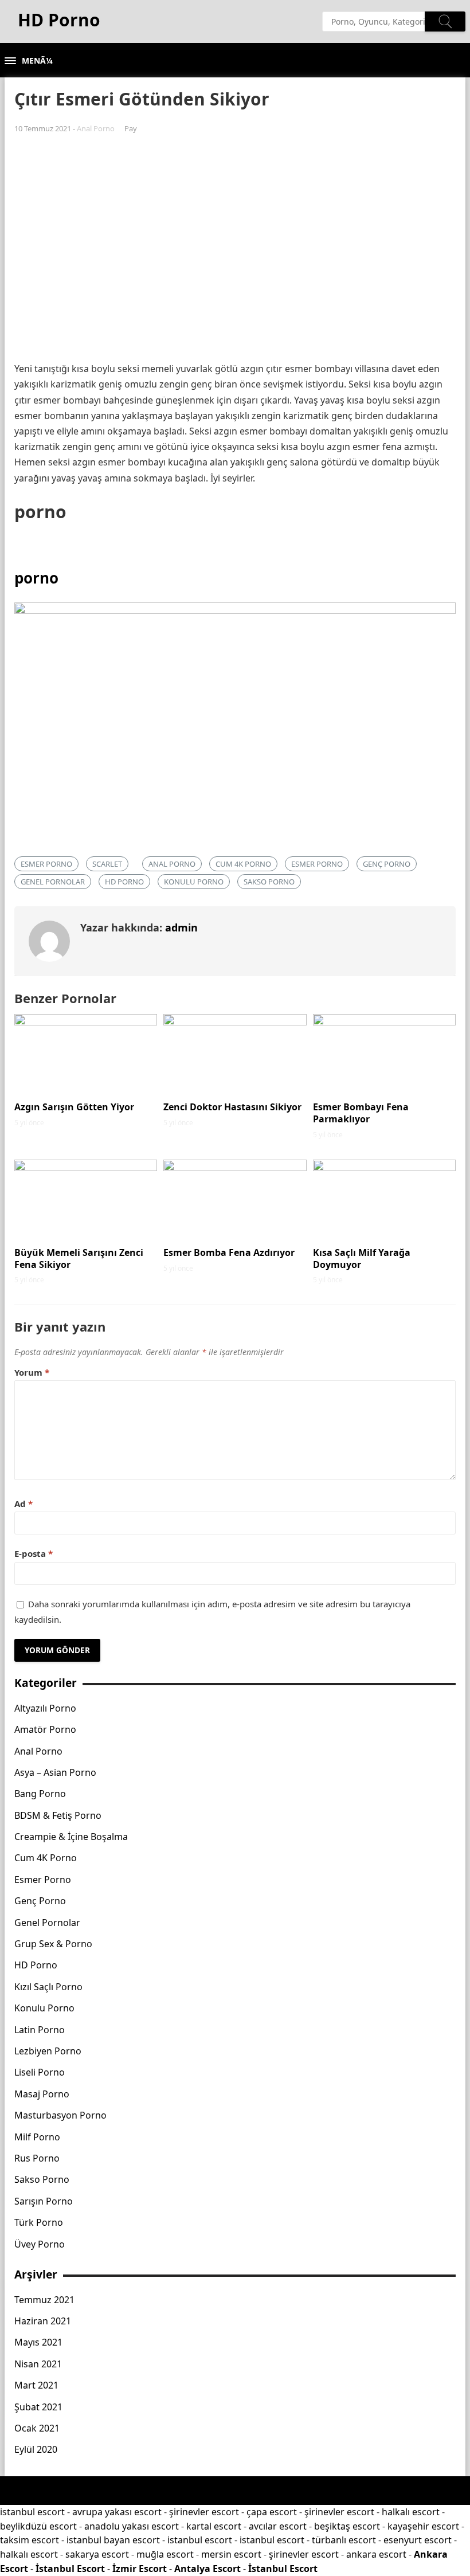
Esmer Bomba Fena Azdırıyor (229, 1252)
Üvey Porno (40, 2244)
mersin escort (231, 2554)
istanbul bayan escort (113, 2540)
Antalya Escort (207, 2569)
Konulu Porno (194, 882)
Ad (23, 1504)
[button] (29, 61)
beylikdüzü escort (38, 2526)
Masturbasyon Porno (60, 2115)
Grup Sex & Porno (53, 1944)
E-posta (34, 1553)
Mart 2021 (36, 2385)
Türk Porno (39, 2222)
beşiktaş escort (347, 2526)
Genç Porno (387, 864)
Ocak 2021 (37, 2428)
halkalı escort (411, 2512)
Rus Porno (37, 2158)
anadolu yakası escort (132, 2526)
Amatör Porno (45, 1729)
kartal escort (214, 2526)
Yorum (32, 1372)
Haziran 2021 (43, 2321)
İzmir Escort (140, 2569)
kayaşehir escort (423, 2526)
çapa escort (272, 2512)
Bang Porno (40, 1794)
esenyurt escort (418, 2540)
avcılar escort (278, 2526)
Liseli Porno (40, 2072)
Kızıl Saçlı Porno (48, 1987)
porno (36, 578)
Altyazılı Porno (45, 1708)
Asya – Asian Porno (55, 1772)
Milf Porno (37, 2137)
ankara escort (376, 2554)
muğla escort (165, 2554)
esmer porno (46, 864)
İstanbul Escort (70, 2569)
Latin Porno (40, 2030)
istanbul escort (32, 2512)
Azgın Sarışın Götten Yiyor (74, 1107)
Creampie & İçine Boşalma (71, 1837)
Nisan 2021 (38, 2364)
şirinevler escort (204, 2512)
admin (181, 927)
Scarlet (107, 864)
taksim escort (30, 2540)
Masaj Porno (42, 2094)
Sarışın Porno (44, 2201)
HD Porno (124, 882)
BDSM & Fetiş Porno (58, 1815)
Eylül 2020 (36, 2449)
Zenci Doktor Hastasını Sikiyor (232, 1107)
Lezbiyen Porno (48, 2051)
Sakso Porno (269, 882)
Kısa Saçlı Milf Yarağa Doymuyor (362, 1258)
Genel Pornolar (53, 882)
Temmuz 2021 (44, 2300)
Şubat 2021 (38, 2407)
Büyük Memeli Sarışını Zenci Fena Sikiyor (79, 1258)
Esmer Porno (317, 864)
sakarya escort (97, 2554)
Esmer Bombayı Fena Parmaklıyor (361, 1113)
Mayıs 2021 (38, 2342)
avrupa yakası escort (117, 2512)
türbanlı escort (344, 2540)
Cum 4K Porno (243, 864)
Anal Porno (96, 128)
